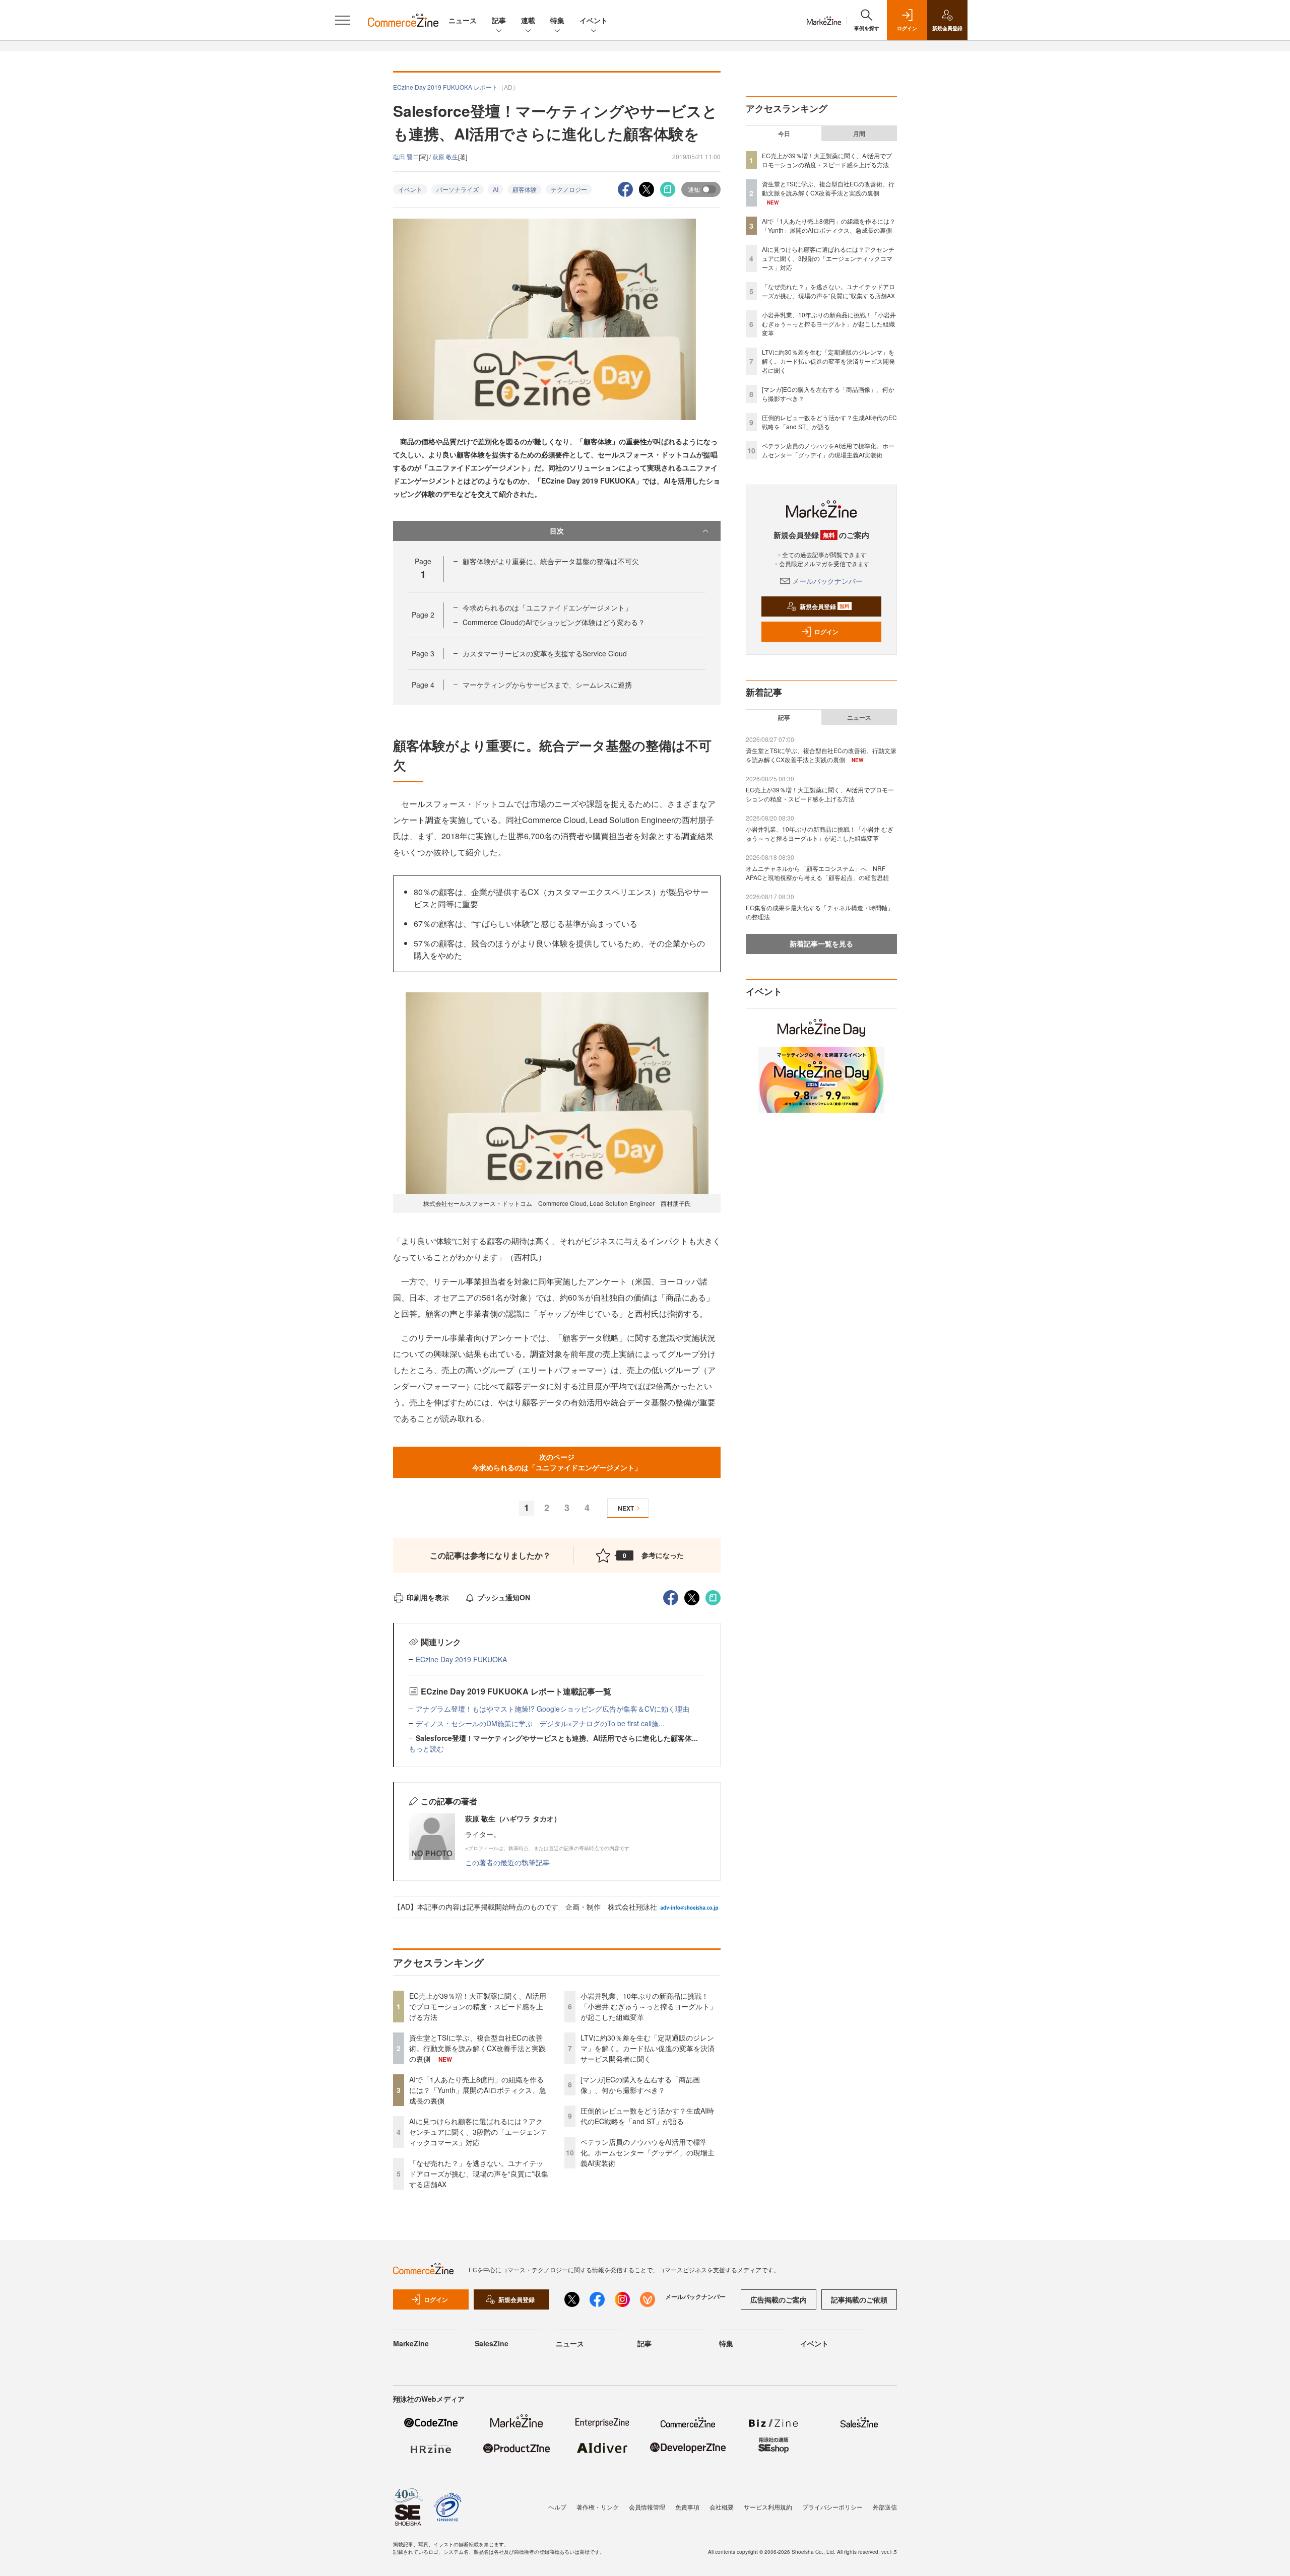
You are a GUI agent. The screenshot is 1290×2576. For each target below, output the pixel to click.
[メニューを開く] (343, 20)
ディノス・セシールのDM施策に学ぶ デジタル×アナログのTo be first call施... (540, 1723)
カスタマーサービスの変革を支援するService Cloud (545, 653)
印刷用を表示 (428, 1597)
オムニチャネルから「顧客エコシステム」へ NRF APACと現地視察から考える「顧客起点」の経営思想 (817, 873)
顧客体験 (525, 189)
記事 (499, 20)
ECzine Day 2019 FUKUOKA (461, 1659)
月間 (859, 133)
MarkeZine (411, 2343)
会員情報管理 (647, 2507)
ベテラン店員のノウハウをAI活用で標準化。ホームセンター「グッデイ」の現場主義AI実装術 (648, 2152)
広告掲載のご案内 (779, 2299)
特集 (557, 20)
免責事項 (687, 2507)
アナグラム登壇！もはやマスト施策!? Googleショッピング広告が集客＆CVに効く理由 (553, 1709)
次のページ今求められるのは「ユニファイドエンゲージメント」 (557, 1462)
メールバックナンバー (827, 581)
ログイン (826, 632)
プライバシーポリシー (832, 2507)
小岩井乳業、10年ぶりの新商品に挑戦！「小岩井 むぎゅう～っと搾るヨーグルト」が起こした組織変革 (649, 2006)
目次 (557, 530)
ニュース (463, 20)
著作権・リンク (598, 2507)
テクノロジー (569, 189)
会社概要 (722, 2507)
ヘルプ (557, 2507)
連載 (528, 20)
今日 (784, 133)
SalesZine (492, 2343)
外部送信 (885, 2507)
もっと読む (426, 1748)
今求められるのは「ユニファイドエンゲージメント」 (547, 607)
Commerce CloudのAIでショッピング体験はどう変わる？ (554, 622)
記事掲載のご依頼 (859, 2299)
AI (496, 189)
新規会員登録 (825, 606)
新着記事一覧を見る (821, 943)
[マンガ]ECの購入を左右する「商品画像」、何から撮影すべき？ (640, 2085)
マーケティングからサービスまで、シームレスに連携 (547, 685)
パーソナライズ (458, 189)
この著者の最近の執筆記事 (507, 1862)
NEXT (626, 1508)
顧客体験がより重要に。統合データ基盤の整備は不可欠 (551, 561)
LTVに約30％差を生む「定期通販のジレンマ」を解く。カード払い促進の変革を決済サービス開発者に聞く (648, 2048)
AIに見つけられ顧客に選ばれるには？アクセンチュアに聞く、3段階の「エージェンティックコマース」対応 (478, 2132)
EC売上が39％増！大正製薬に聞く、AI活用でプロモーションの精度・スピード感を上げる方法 (478, 2006)
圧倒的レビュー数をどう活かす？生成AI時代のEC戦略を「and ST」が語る (647, 2116)
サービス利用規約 (768, 2507)
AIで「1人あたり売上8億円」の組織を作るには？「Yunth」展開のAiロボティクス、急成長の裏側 (478, 2090)
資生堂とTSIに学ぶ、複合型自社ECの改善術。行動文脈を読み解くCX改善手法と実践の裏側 (477, 2048)
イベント (594, 20)
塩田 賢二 (406, 156)
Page (423, 615)
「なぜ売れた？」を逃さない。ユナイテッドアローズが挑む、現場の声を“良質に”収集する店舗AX (479, 2174)
